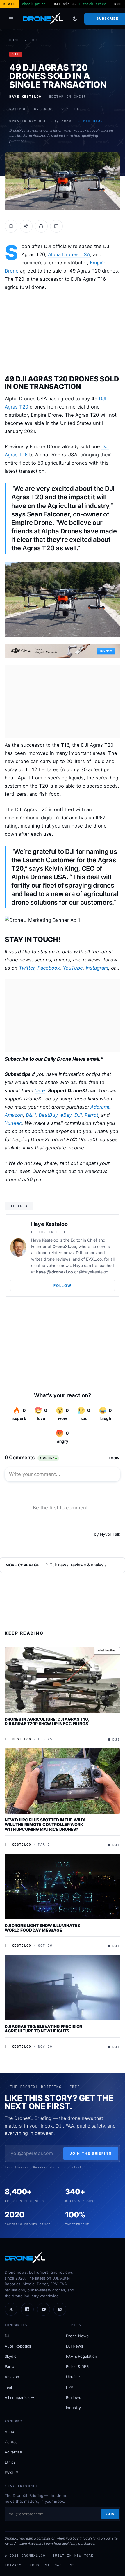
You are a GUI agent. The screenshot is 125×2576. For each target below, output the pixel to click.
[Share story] (26, 226)
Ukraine (73, 2377)
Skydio (11, 2356)
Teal (8, 2387)
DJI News (75, 2346)
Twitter (27, 968)
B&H (31, 1115)
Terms (33, 2565)
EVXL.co (94, 1259)
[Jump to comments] (56, 226)
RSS (71, 2565)
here (40, 1090)
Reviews (74, 2397)
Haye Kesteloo (49, 1224)
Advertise (13, 2452)
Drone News (77, 2336)
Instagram (97, 968)
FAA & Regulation (82, 2356)
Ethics (10, 2462)
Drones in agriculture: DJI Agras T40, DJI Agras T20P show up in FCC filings (47, 1721)
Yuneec (13, 1123)
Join (110, 2514)
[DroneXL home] (43, 19)
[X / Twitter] (11, 2309)
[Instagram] (60, 2309)
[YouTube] (44, 2309)
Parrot (91, 1115)
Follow (62, 1286)
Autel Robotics (18, 2346)
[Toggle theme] (75, 19)
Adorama (100, 1107)
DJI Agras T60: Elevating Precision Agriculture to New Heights (43, 2029)
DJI (36, 40)
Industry (73, 2408)
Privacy (13, 2565)
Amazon (14, 1115)
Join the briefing (91, 2153)
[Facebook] (27, 2309)
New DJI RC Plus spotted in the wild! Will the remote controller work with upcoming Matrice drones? (45, 1824)
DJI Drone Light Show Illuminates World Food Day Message (42, 1928)
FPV (70, 2387)
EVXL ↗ (12, 2473)
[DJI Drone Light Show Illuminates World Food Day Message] (63, 1886)
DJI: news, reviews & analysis (78, 1565)
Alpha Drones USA (69, 254)
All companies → (19, 2397)
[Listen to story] (41, 226)
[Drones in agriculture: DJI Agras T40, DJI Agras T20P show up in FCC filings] (63, 1680)
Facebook (49, 968)
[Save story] (11, 226)
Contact (12, 2442)
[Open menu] (11, 19)
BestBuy (48, 1115)
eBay (66, 1115)
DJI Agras (19, 1206)
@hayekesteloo (94, 1272)
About (10, 2432)
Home (14, 40)
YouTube (73, 968)
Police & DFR (77, 2366)
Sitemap (53, 2565)
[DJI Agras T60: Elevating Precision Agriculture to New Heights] (63, 1987)
